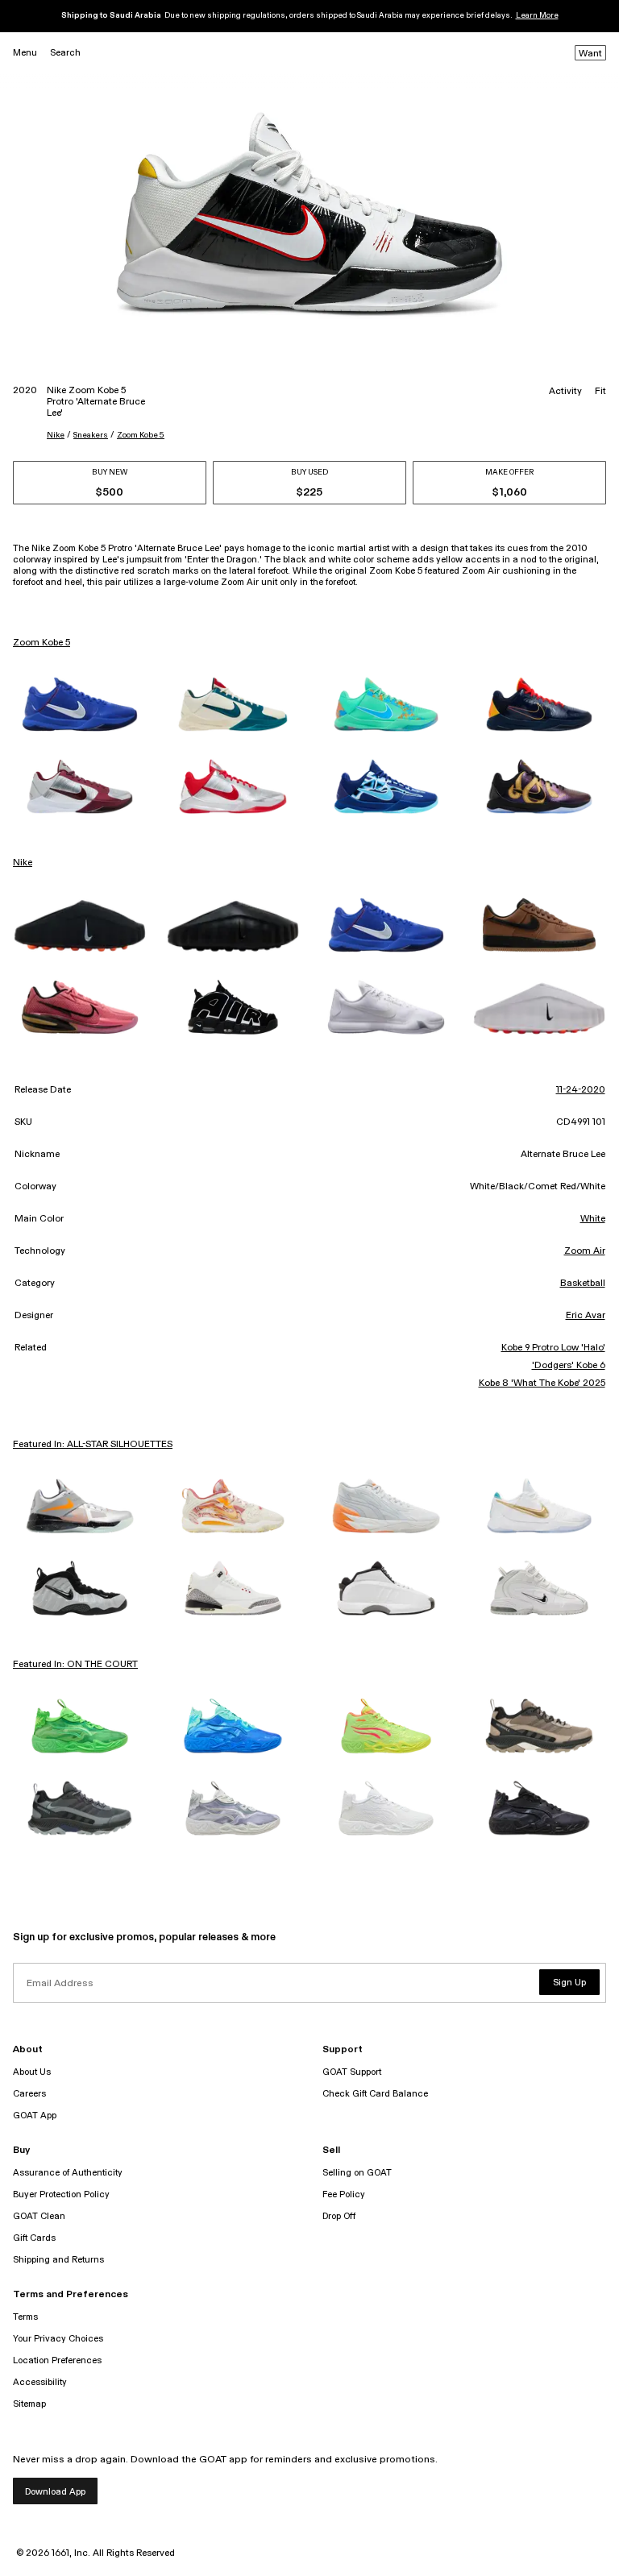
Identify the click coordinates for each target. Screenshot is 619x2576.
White (593, 1219)
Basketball (583, 1284)
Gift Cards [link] (34, 2238)
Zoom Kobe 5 (141, 435)
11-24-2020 (581, 1090)
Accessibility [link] (40, 2382)
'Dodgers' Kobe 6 (568, 1366)
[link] (80, 704)
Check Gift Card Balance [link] (375, 2094)
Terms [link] (25, 2317)
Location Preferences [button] (57, 2360)
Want (590, 54)
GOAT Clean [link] (39, 2216)
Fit (600, 392)
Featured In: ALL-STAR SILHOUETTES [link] (93, 1445)
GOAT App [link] (35, 2116)
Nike (56, 435)
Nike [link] (23, 863)
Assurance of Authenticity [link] (68, 2173)
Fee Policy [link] (344, 2194)
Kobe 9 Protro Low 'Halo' (553, 1348)
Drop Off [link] (339, 2216)
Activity (565, 392)
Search (65, 53)
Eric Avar (586, 1316)
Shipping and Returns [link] (58, 2260)
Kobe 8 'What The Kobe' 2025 (542, 1383)
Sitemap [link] (29, 2404)
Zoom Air (585, 1251)
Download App (55, 2492)
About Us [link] (32, 2072)
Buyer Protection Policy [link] (61, 2194)
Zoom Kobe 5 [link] (42, 643)
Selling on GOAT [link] (357, 2173)
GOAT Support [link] (352, 2072)
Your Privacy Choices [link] (58, 2339)
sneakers (91, 435)
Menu (25, 53)
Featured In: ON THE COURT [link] (75, 1665)
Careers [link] (29, 2094)
